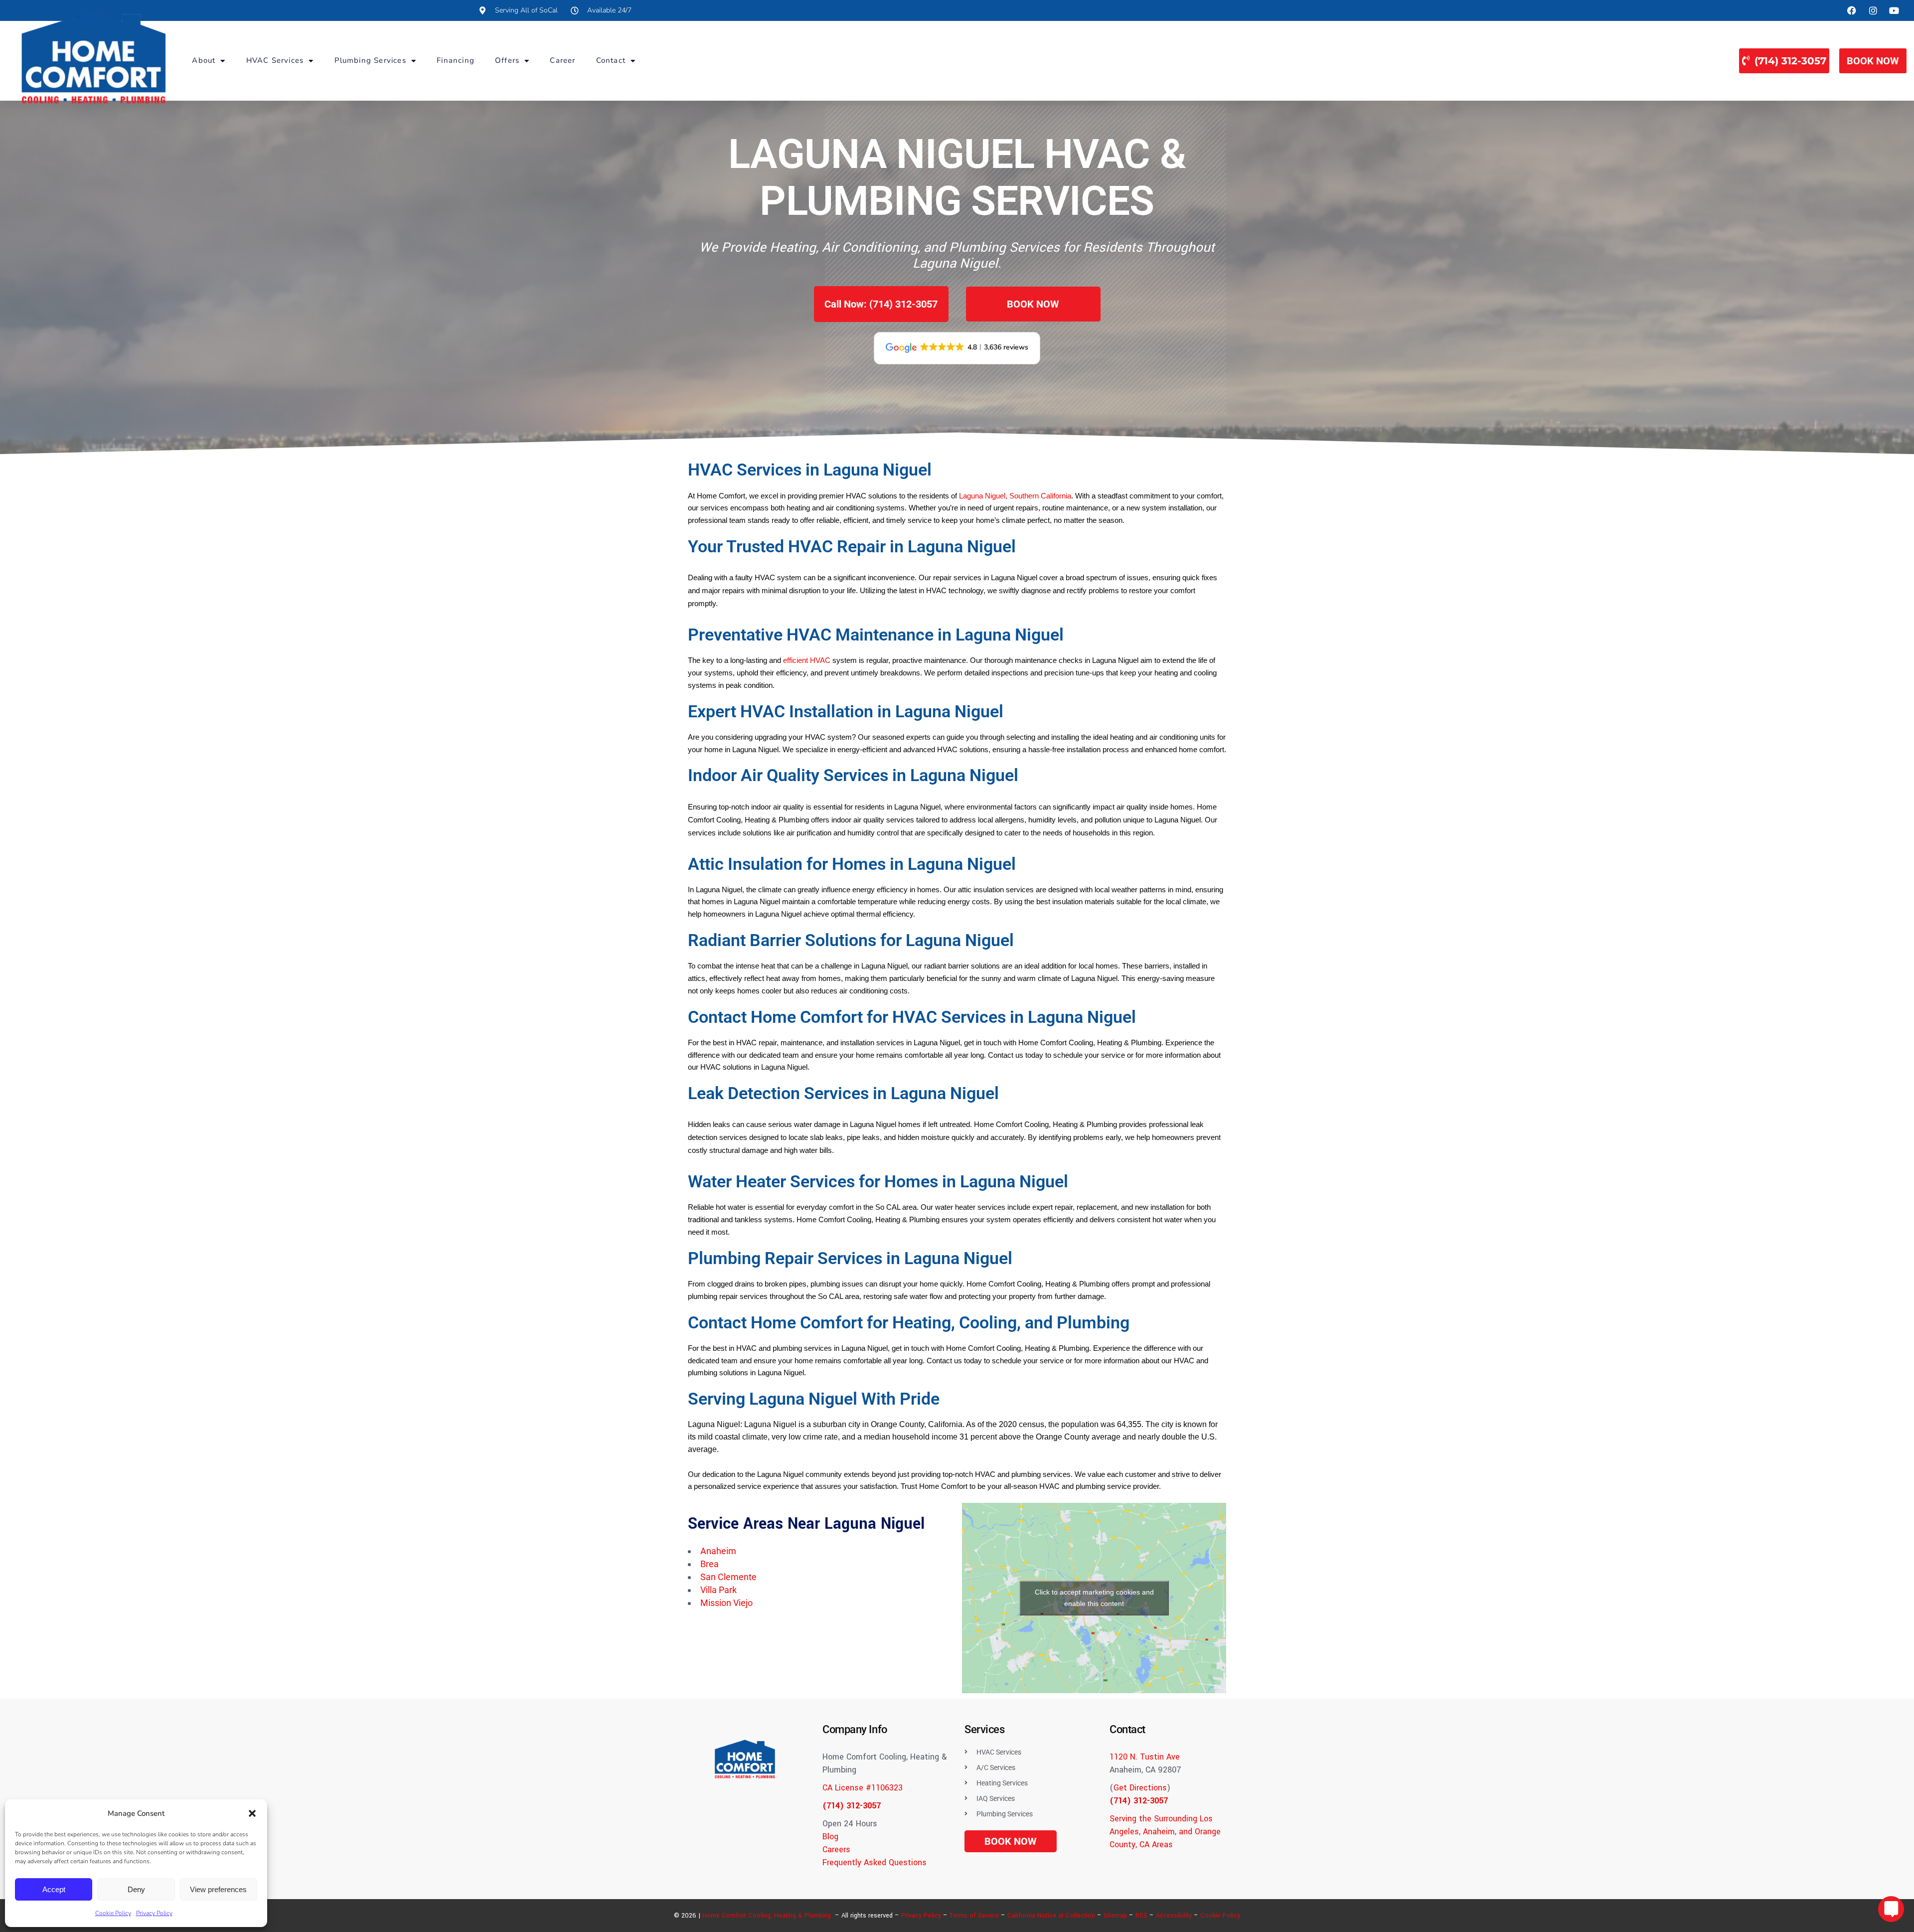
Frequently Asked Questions (875, 1862)
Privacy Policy (154, 1913)
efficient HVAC (807, 660)
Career (562, 60)
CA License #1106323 (863, 1788)
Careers (836, 1850)
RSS (1141, 1916)
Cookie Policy (113, 1913)
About (204, 60)
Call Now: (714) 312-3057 (881, 304)
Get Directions (1140, 1788)
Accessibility (1174, 1916)
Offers (507, 60)
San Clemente (728, 1577)
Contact (611, 60)
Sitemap (1115, 1916)
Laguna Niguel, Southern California (1015, 496)
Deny (136, 1889)
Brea (710, 1564)
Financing (456, 60)
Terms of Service (974, 1916)
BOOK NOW (1873, 61)
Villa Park (718, 1590)
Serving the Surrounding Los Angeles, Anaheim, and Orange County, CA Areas (1165, 1832)
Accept (54, 1889)
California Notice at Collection (1051, 1916)
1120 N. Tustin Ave (1145, 1757)
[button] (252, 1813)
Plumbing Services (370, 60)
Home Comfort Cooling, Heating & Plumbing (767, 1916)
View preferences (218, 1889)
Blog (830, 1837)
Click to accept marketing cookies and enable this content (1094, 1598)
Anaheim (718, 1551)
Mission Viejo (726, 1603)
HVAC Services (275, 60)
